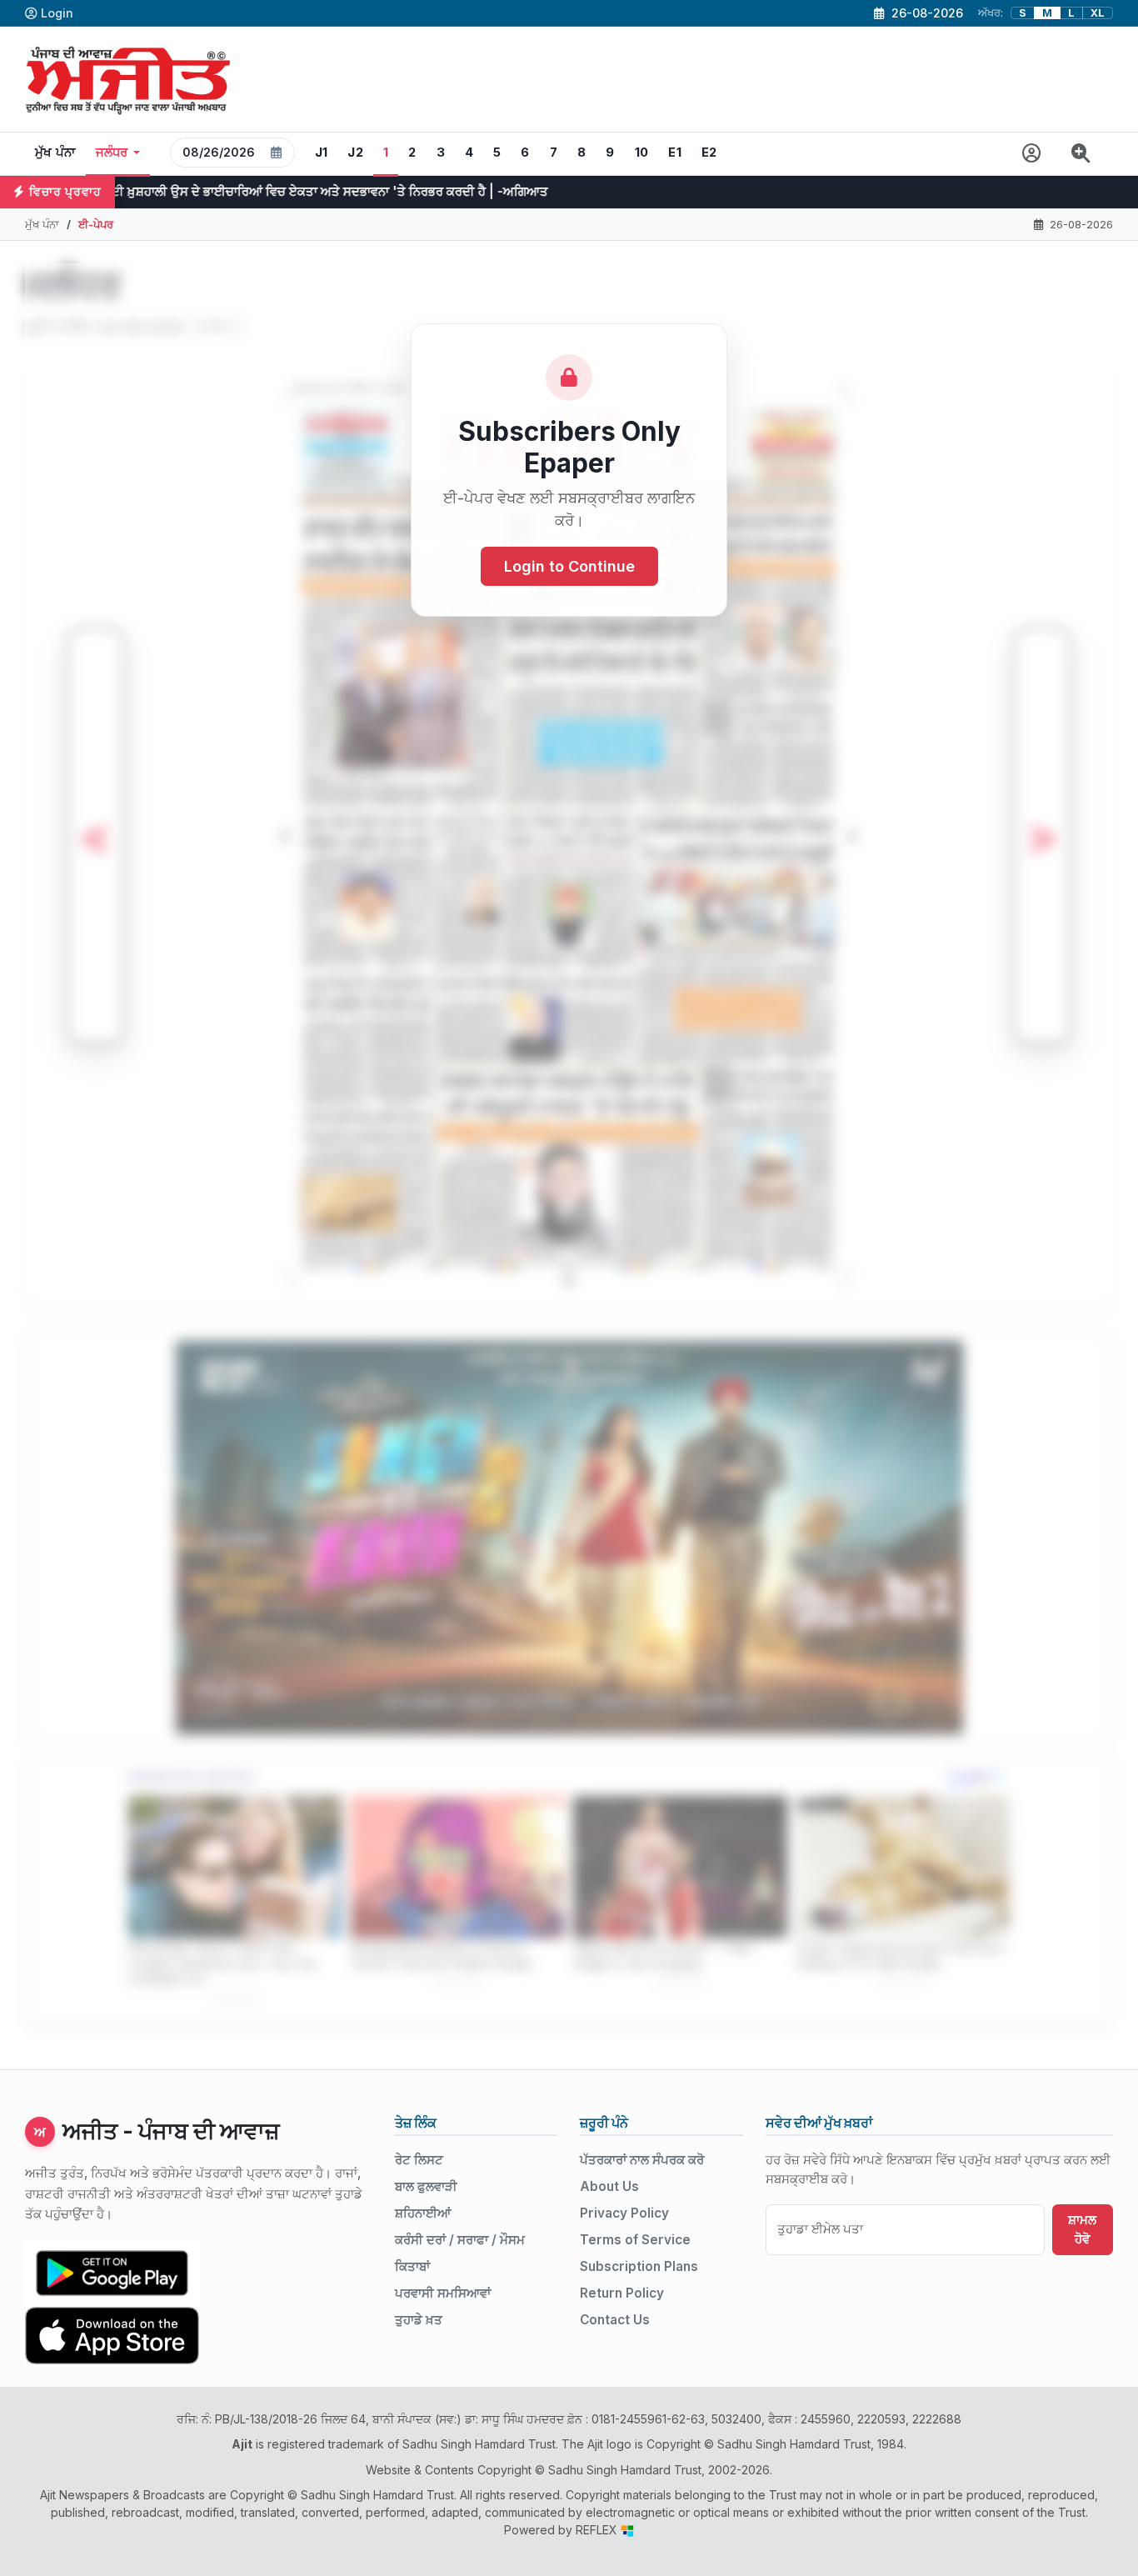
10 (642, 153)
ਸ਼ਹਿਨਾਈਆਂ (423, 2213)
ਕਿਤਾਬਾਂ (412, 2266)
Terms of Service (635, 2240)
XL (1098, 13)
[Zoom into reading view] (1081, 154)
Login (57, 13)
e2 (709, 153)
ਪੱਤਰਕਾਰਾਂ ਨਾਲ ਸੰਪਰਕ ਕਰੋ (642, 2160)
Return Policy (622, 2293)
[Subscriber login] (1032, 154)
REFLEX (598, 2530)
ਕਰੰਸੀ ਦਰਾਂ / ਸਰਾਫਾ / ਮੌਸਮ (460, 2240)
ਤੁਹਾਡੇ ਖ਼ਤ (419, 2320)
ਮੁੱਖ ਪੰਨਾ (55, 153)
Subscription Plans (639, 2266)
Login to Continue (569, 566)
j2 (355, 153)
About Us (609, 2186)
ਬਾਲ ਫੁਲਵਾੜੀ (426, 2186)
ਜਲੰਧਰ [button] (112, 153)
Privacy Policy (624, 2213)
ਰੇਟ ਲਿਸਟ (419, 2160)
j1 (322, 153)
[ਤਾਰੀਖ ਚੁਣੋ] (277, 153)
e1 (675, 153)
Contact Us (615, 2320)
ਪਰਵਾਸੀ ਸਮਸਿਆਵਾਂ (443, 2293)
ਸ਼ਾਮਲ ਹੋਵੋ (1082, 2229)
